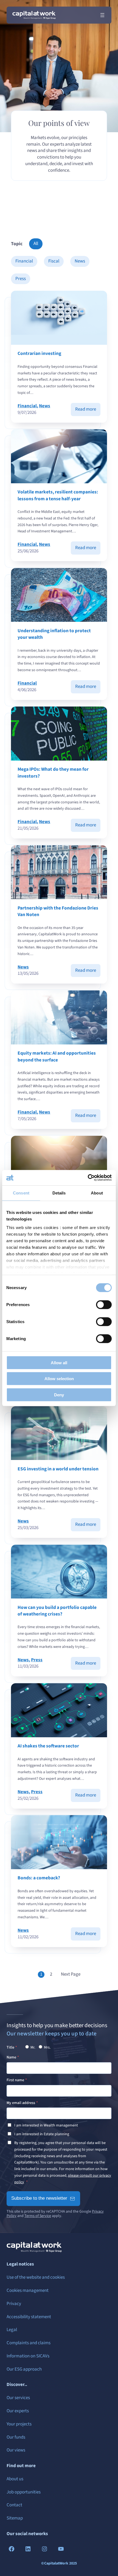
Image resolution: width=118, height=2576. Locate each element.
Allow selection (59, 1379)
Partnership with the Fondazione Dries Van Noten (58, 911)
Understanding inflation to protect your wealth (54, 634)
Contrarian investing (39, 354)
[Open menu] (102, 15)
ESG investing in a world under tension (58, 1469)
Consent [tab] (21, 1193)
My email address (21, 2103)
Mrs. (47, 2047)
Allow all (59, 1362)
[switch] (104, 1304)
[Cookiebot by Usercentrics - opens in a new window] (88, 1178)
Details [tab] (59, 1193)
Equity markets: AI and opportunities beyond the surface (57, 1057)
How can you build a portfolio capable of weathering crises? (57, 1611)
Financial (24, 261)
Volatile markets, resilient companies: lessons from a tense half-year (58, 495)
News (80, 261)
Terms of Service (38, 2216)
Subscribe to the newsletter (39, 2198)
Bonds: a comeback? (39, 1878)
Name (11, 2057)
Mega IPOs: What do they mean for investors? (53, 773)
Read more (88, 411)
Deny (59, 1395)
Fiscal (54, 261)
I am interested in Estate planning (42, 2134)
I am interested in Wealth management (46, 2125)
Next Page (71, 1974)
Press (21, 279)
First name (15, 2080)
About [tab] (97, 1193)
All (36, 244)
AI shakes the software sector (48, 1746)
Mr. (32, 2047)
